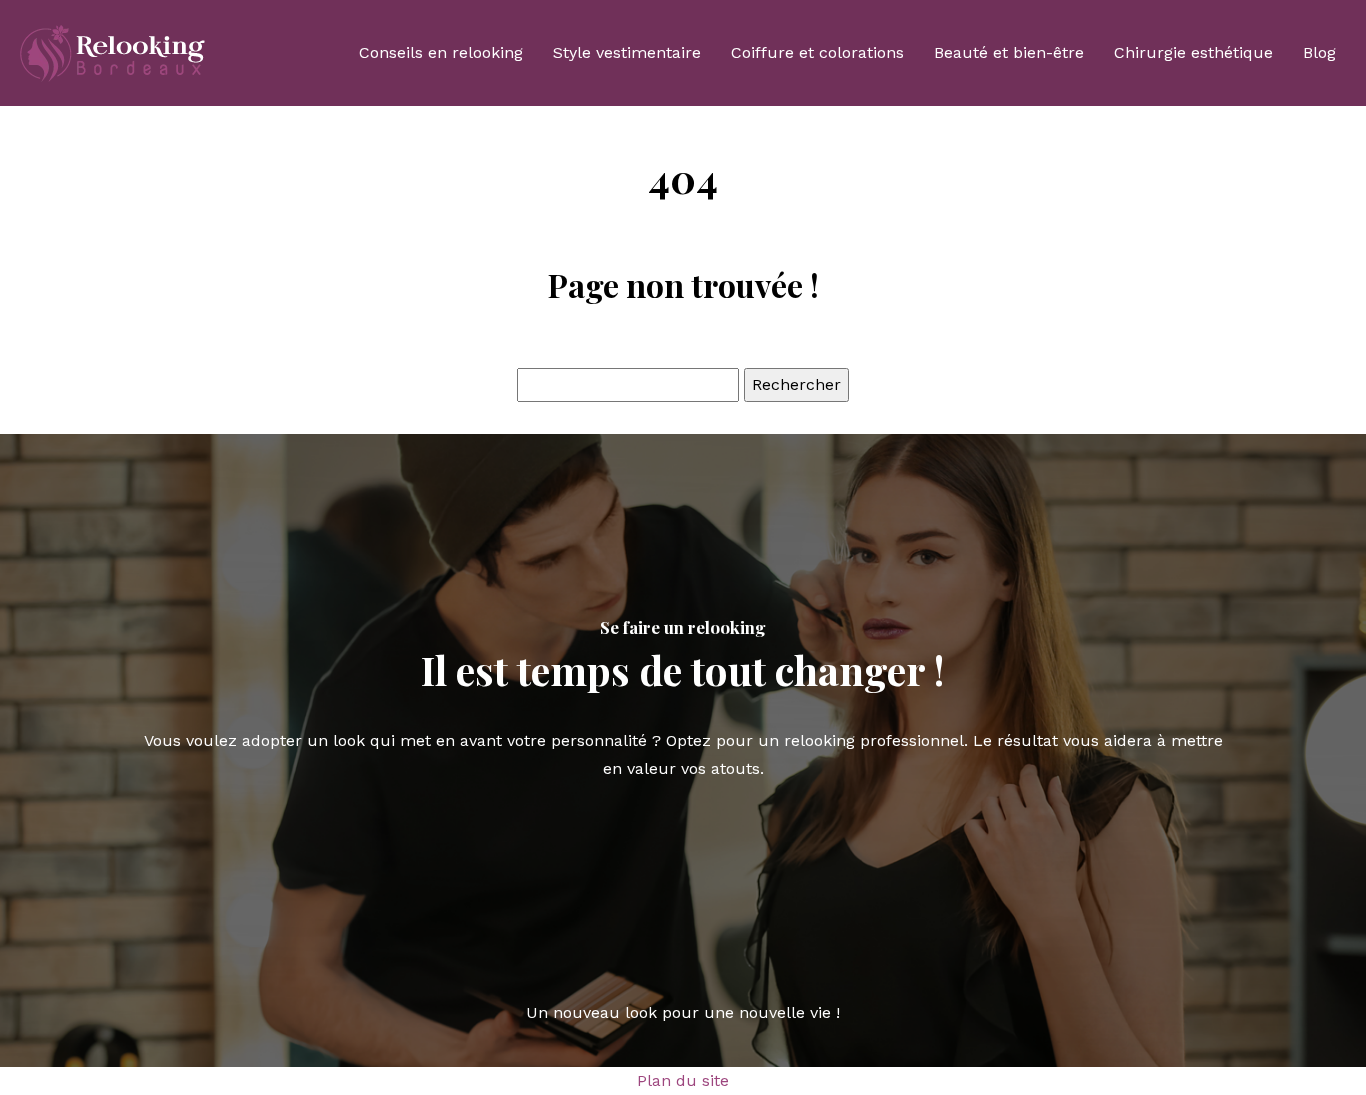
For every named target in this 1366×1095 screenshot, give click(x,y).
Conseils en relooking (441, 52)
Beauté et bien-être (1009, 52)
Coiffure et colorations (817, 52)
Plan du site (683, 1080)
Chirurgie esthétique (1193, 52)
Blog (1319, 52)
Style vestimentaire (627, 52)
